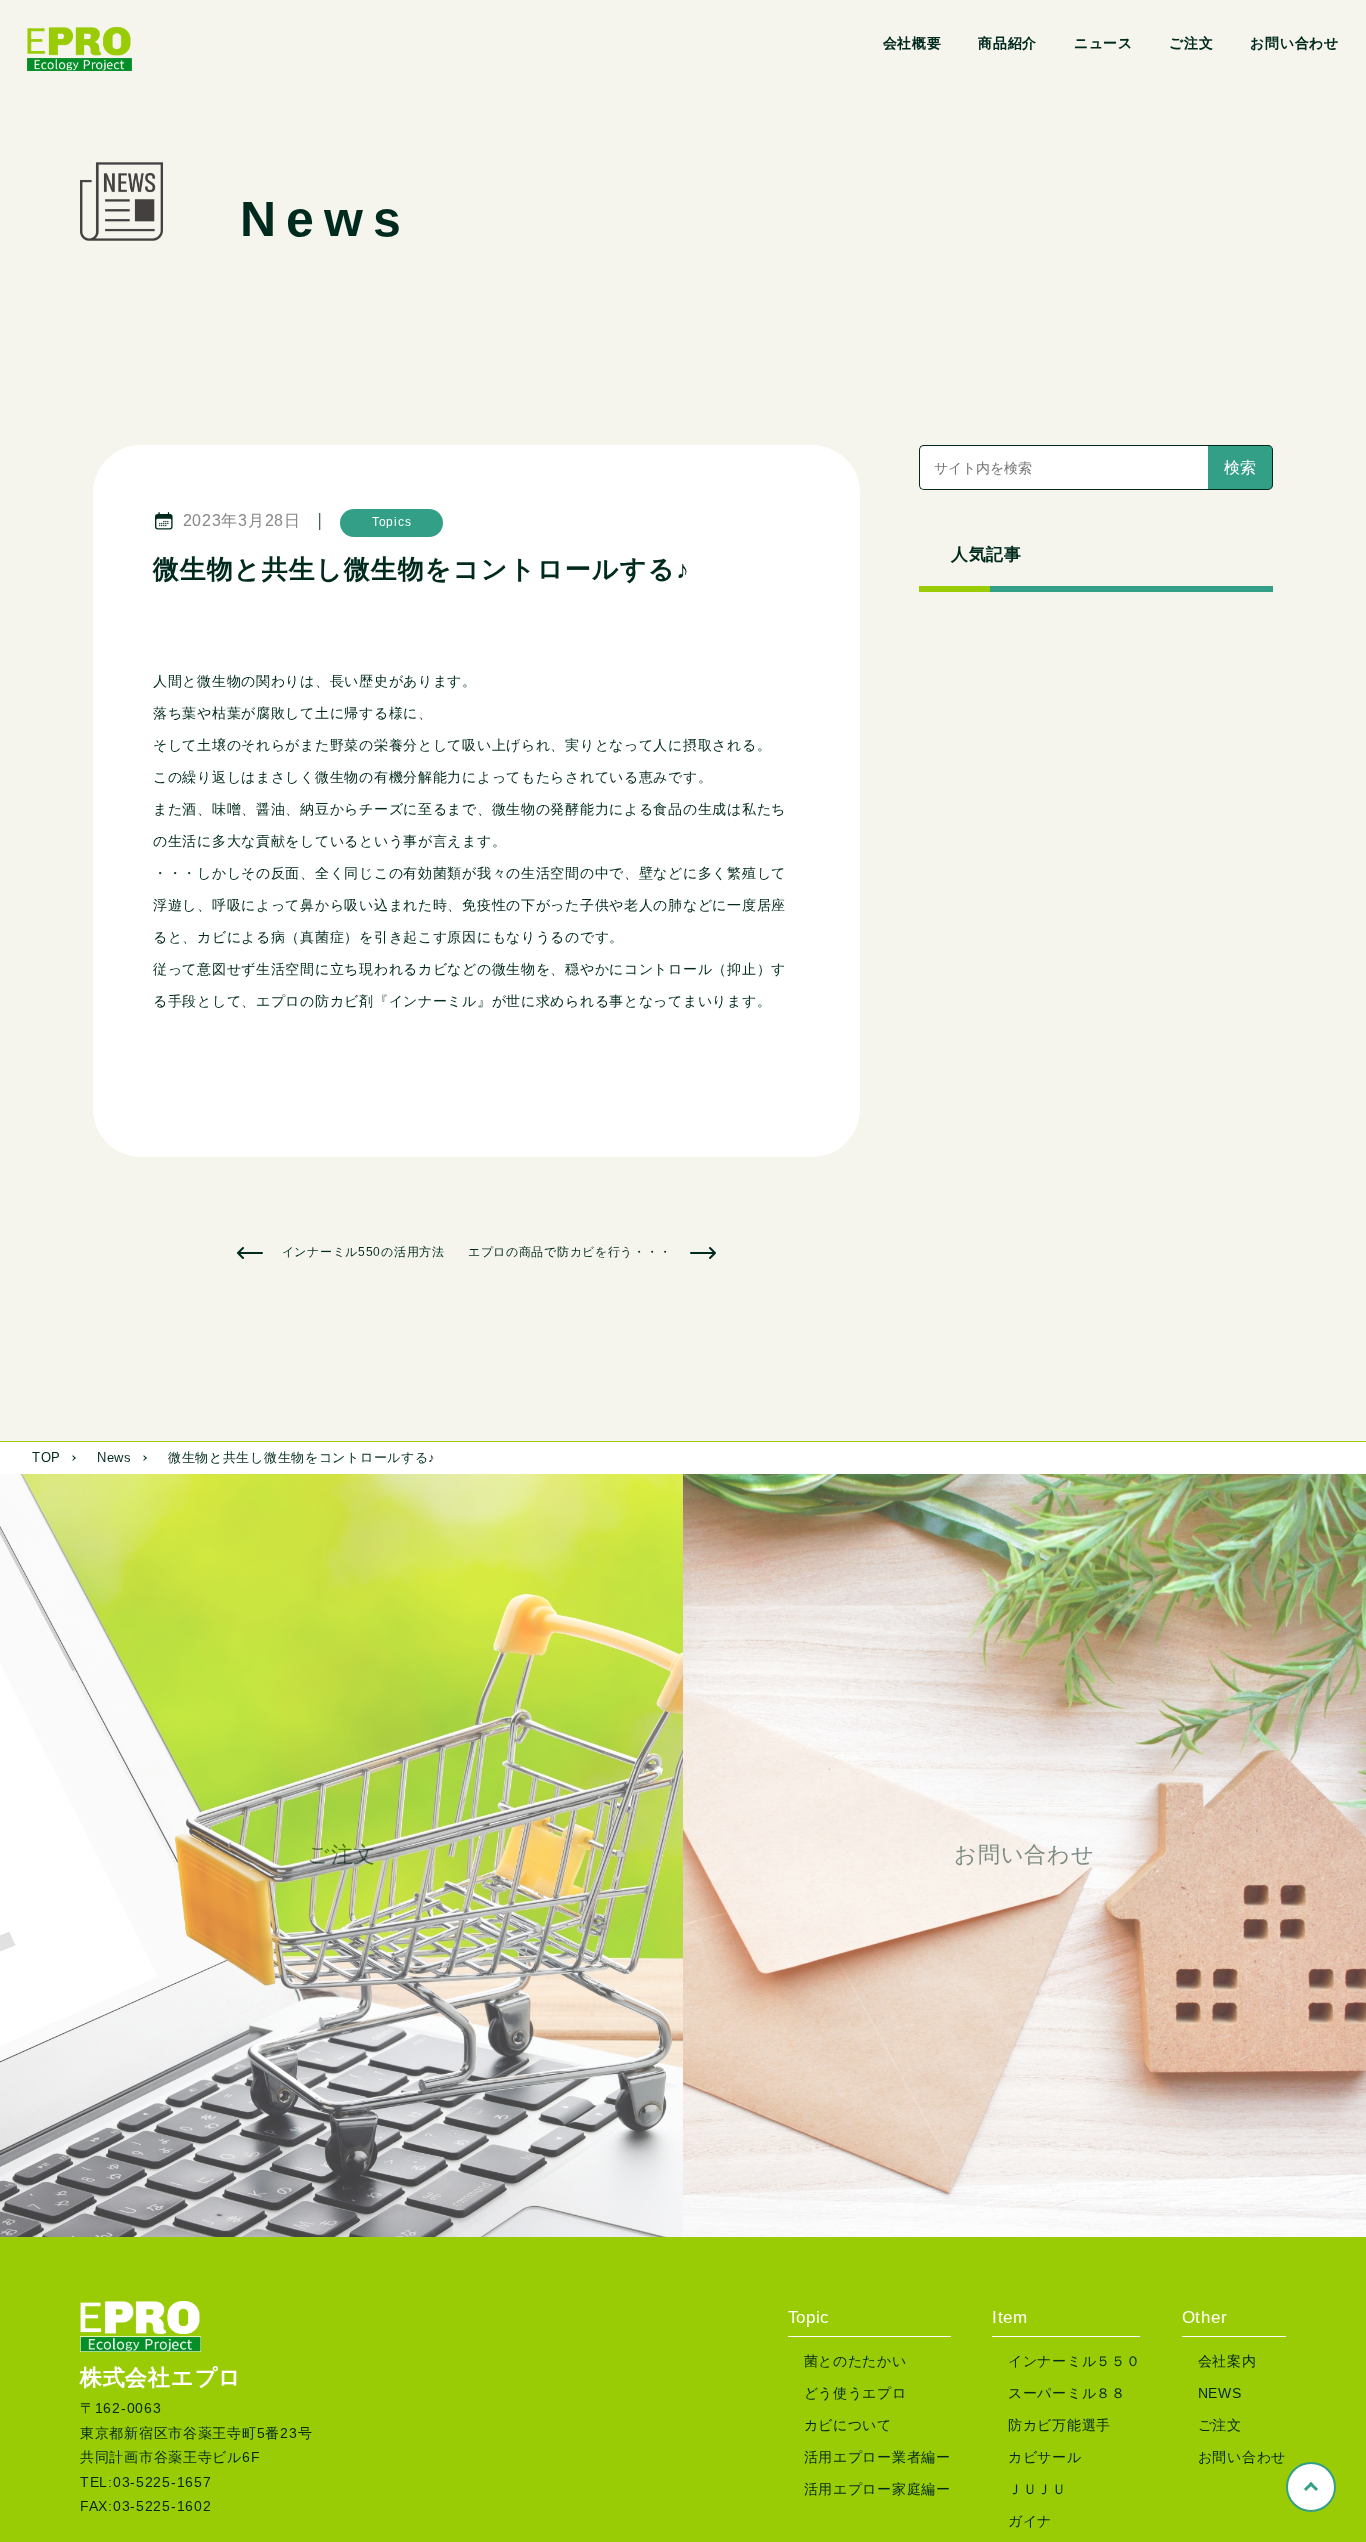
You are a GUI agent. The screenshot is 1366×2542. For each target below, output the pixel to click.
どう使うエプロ (855, 2393)
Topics (391, 522)
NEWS (1220, 2393)
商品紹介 (1007, 43)
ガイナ (1030, 2521)
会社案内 (1227, 2361)
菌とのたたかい (855, 2361)
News (114, 1457)
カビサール (1045, 2457)
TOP (46, 1457)
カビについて (848, 2425)
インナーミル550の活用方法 (363, 1252)
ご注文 (1191, 43)
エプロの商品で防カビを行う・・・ (570, 1252)
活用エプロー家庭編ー (877, 2489)
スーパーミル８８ (1067, 2393)
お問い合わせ (1294, 43)
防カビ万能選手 (1059, 2425)
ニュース (1103, 43)
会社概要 (912, 43)
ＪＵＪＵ (1037, 2489)
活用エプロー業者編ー (877, 2457)
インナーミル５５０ (1074, 2361)
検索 (1240, 467)
